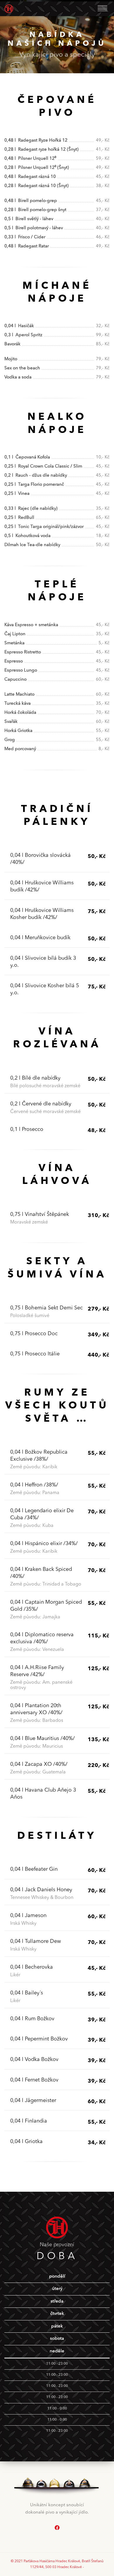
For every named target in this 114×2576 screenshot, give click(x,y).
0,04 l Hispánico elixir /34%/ (44, 1544)
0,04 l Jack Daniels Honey (41, 1890)
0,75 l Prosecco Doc (34, 1334)
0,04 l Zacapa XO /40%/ (39, 1764)
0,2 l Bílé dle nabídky (35, 1078)
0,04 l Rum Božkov (32, 2019)
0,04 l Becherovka (32, 1967)
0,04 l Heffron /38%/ (34, 1485)
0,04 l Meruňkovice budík (40, 938)
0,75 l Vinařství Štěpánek (40, 1214)
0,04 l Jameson (28, 1916)
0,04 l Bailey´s (27, 1993)
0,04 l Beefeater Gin (34, 1869)
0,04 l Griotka (26, 2142)
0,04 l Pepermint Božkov (39, 2039)
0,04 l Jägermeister (33, 2101)
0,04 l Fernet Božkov (34, 2080)
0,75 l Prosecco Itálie (35, 1354)
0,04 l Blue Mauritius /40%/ (43, 1739)
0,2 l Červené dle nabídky (41, 1104)
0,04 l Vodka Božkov (34, 2060)
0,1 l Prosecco (27, 1129)
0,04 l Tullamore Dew (36, 1941)
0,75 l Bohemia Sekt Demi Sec (46, 1308)
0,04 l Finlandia (29, 2121)
